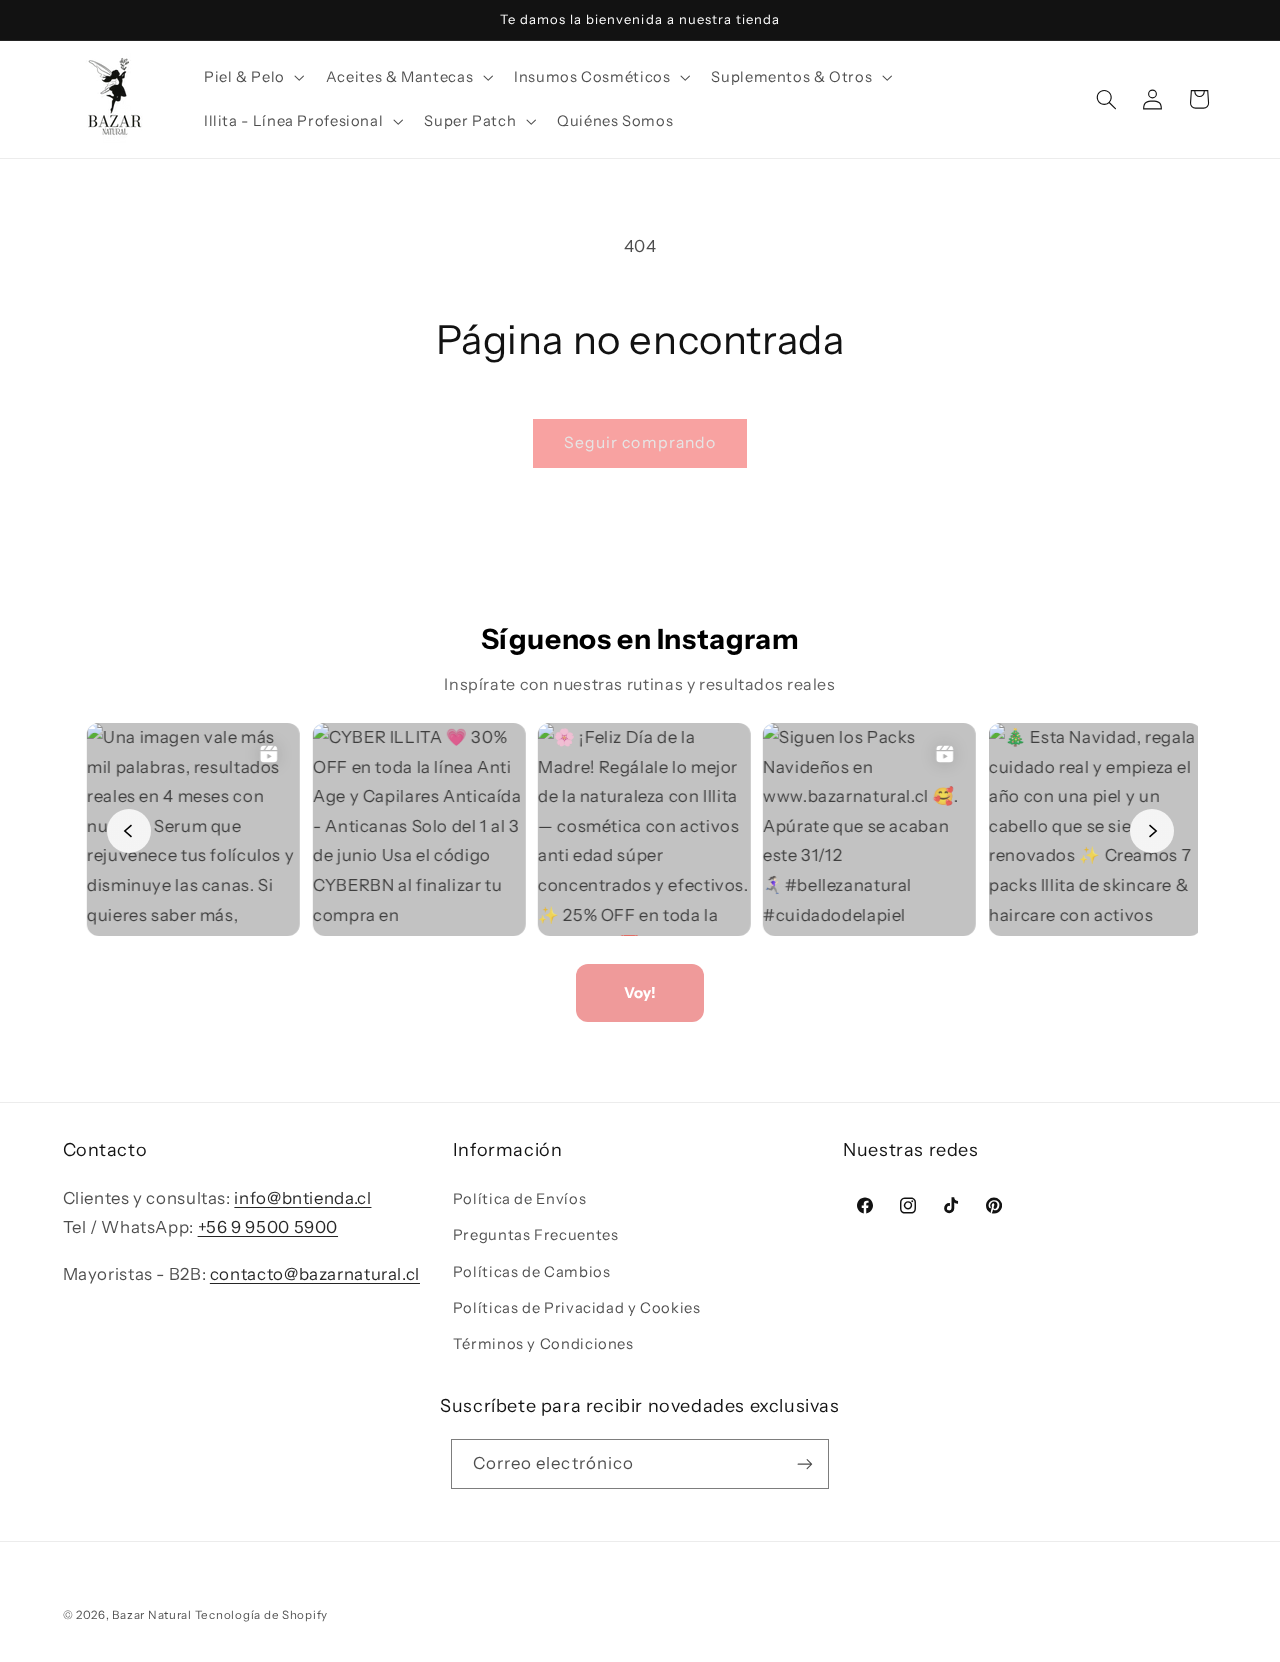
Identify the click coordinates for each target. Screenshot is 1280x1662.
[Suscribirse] (805, 1463)
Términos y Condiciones (543, 1344)
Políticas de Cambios (532, 1272)
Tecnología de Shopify (261, 1615)
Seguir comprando (640, 442)
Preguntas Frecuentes (536, 1235)
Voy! (640, 992)
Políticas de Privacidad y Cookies (577, 1308)
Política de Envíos (519, 1199)
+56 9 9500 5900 (268, 1227)
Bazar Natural (153, 1615)
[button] (252, 77)
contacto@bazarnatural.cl (315, 1274)
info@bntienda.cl (302, 1198)
